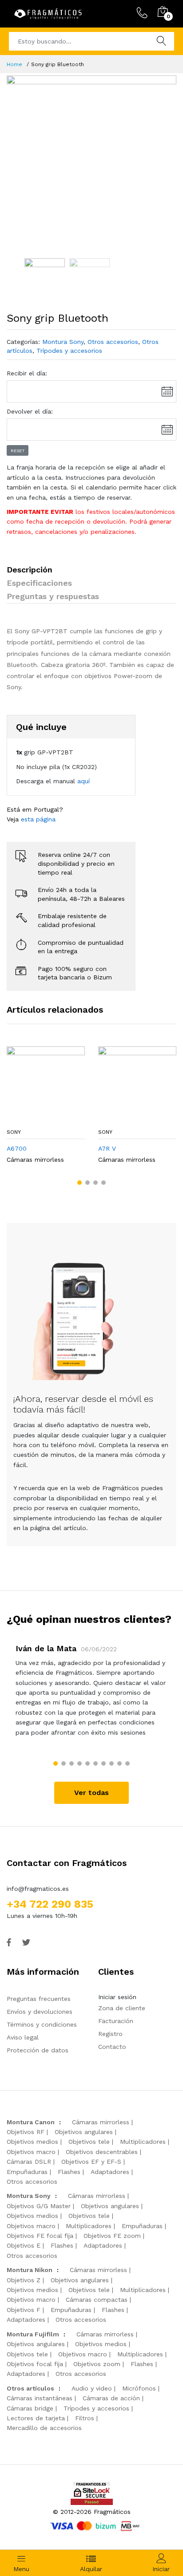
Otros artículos (30, 2388)
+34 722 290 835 (50, 1904)
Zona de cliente (122, 2008)
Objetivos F (24, 2310)
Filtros (85, 2418)
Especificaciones (39, 583)
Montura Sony (63, 342)
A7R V (107, 1148)
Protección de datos (38, 2050)
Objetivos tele (89, 2142)
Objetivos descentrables (102, 2152)
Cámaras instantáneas (40, 2398)
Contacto (112, 2047)
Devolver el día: (30, 411)
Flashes (69, 2172)
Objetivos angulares (84, 2132)
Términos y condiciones (42, 2024)
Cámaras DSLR (29, 2162)
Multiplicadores (143, 2142)
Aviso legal (23, 2037)
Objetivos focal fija (35, 2364)
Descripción (30, 570)
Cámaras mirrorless (35, 1160)
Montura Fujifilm (33, 2334)
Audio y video (92, 2388)
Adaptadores (110, 2172)
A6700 (17, 1148)
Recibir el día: (27, 373)
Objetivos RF (26, 2132)
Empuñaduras (27, 2172)
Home (14, 64)
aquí (84, 781)
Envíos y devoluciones (40, 2012)
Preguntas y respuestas (53, 596)
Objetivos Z (24, 2280)
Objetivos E (24, 2245)
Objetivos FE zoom (112, 2236)
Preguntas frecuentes (39, 1999)
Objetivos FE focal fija (40, 2236)
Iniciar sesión (117, 1997)
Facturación (116, 2021)
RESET (18, 451)
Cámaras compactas (97, 2300)
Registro (110, 2034)
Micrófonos (139, 2388)
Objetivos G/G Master (39, 2206)
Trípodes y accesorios (69, 351)
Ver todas (91, 1793)
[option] (91, 160)
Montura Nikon (30, 2270)
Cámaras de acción (111, 2398)
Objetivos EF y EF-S (91, 2162)
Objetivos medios (32, 2142)
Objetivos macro (31, 2152)
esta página (38, 819)
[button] (80, 1183)
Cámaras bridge (30, 2408)
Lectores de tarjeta (36, 2418)
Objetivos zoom (97, 2364)
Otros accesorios (113, 342)
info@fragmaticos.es (38, 1889)
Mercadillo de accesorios (44, 2428)
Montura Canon (31, 2122)
